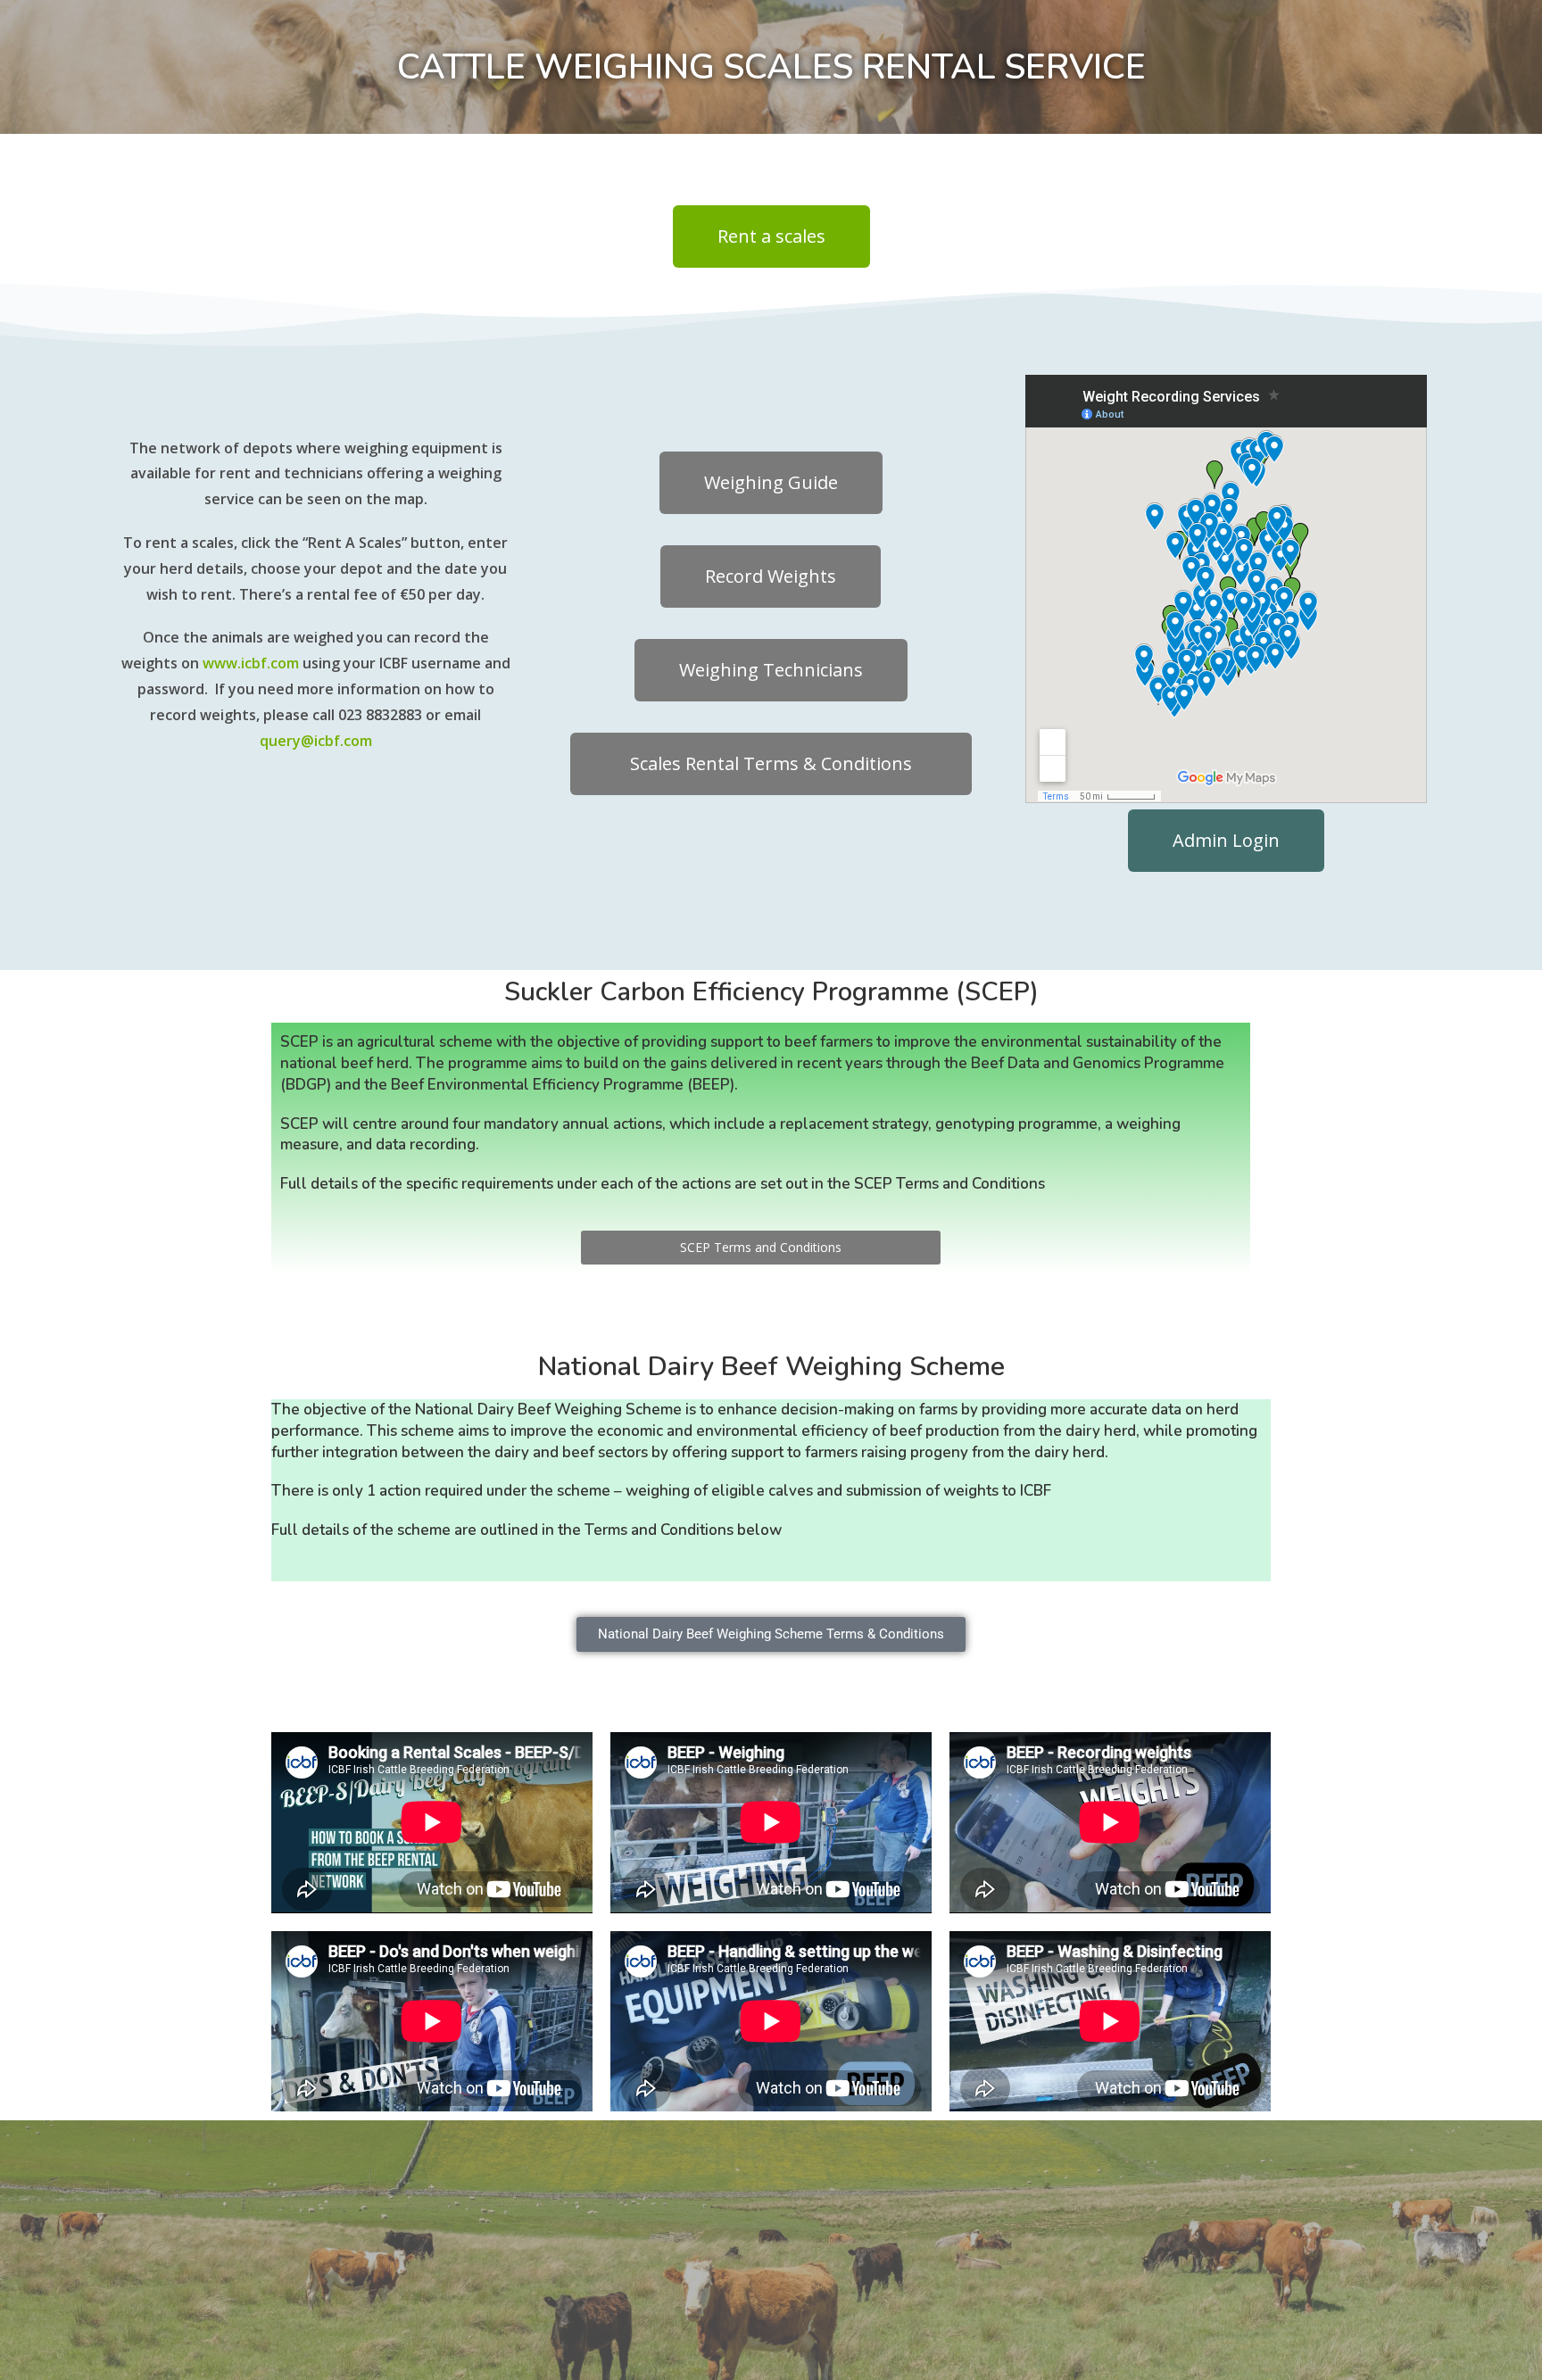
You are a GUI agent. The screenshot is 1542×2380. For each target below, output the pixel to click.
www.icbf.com (251, 663)
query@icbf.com (316, 741)
